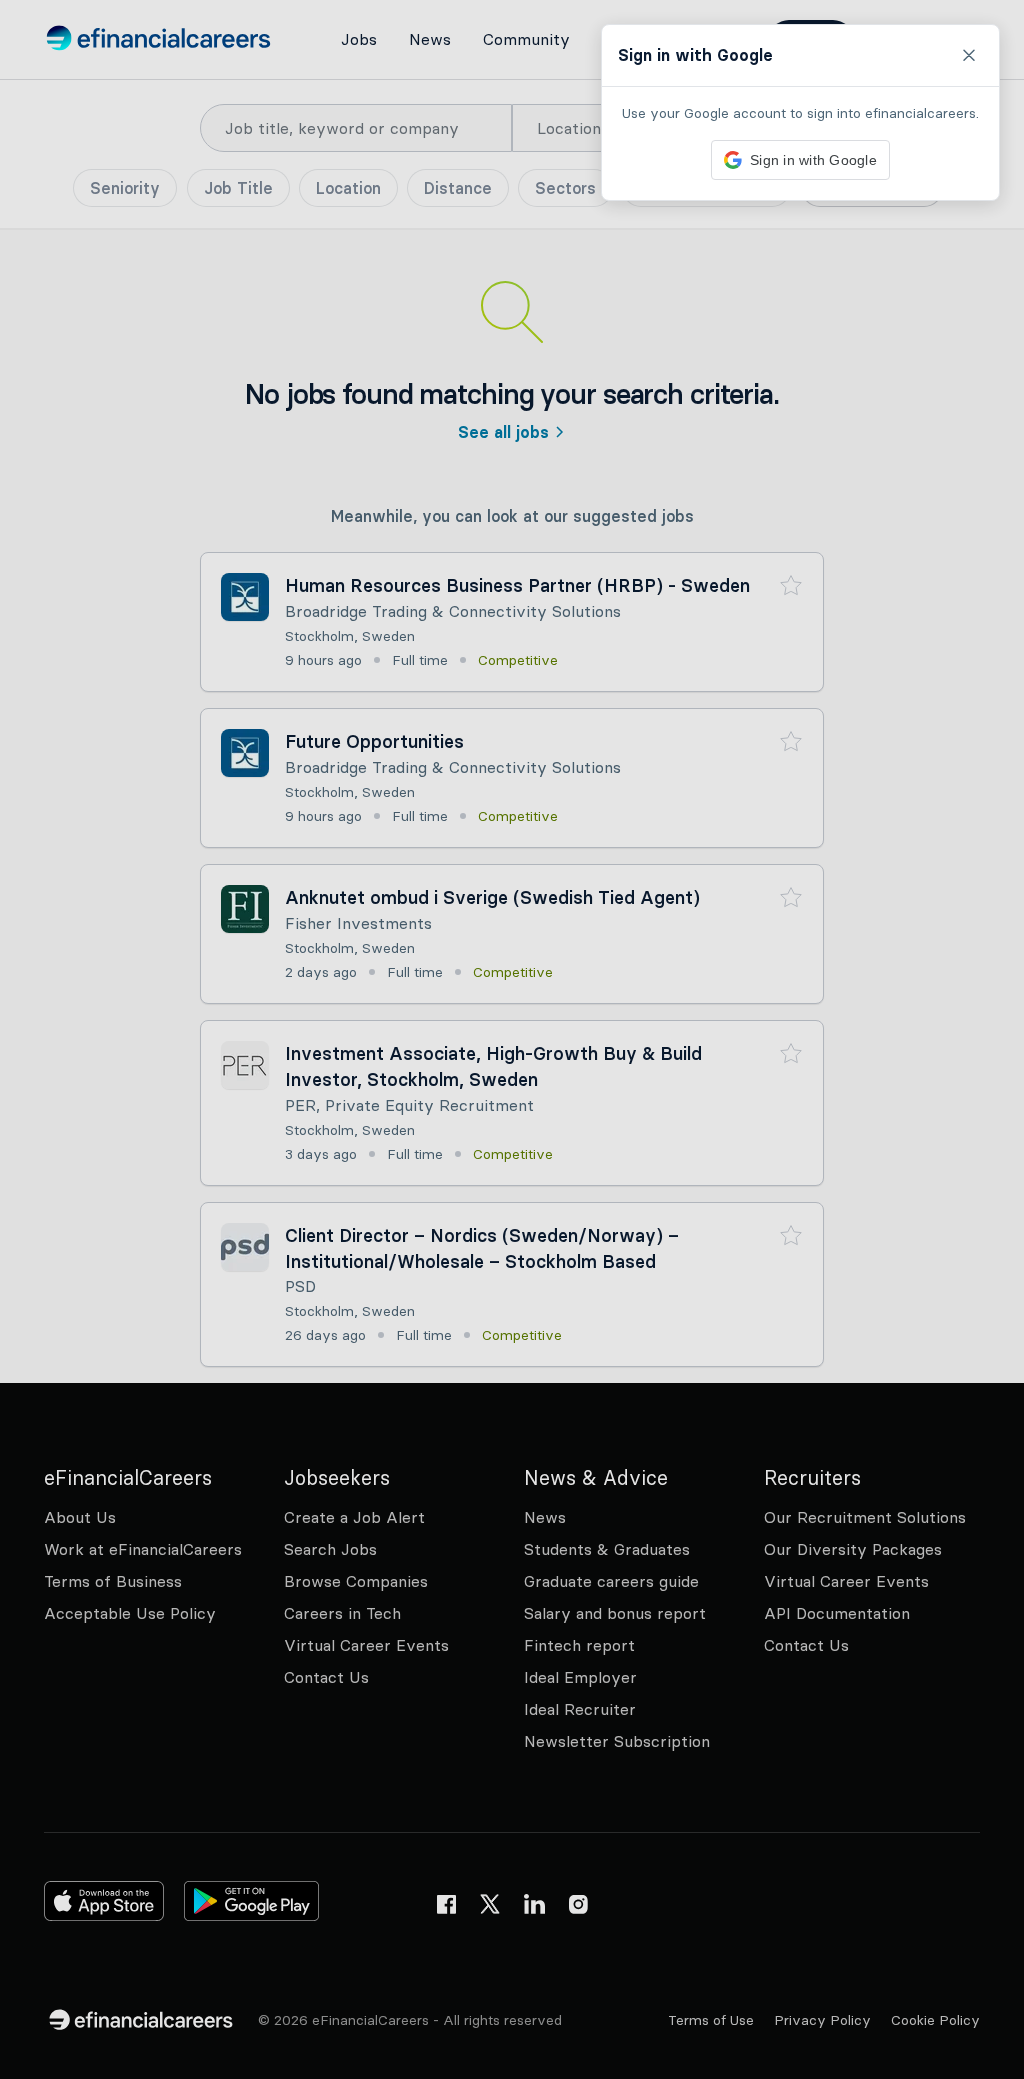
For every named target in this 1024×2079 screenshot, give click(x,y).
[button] (512, 1039)
